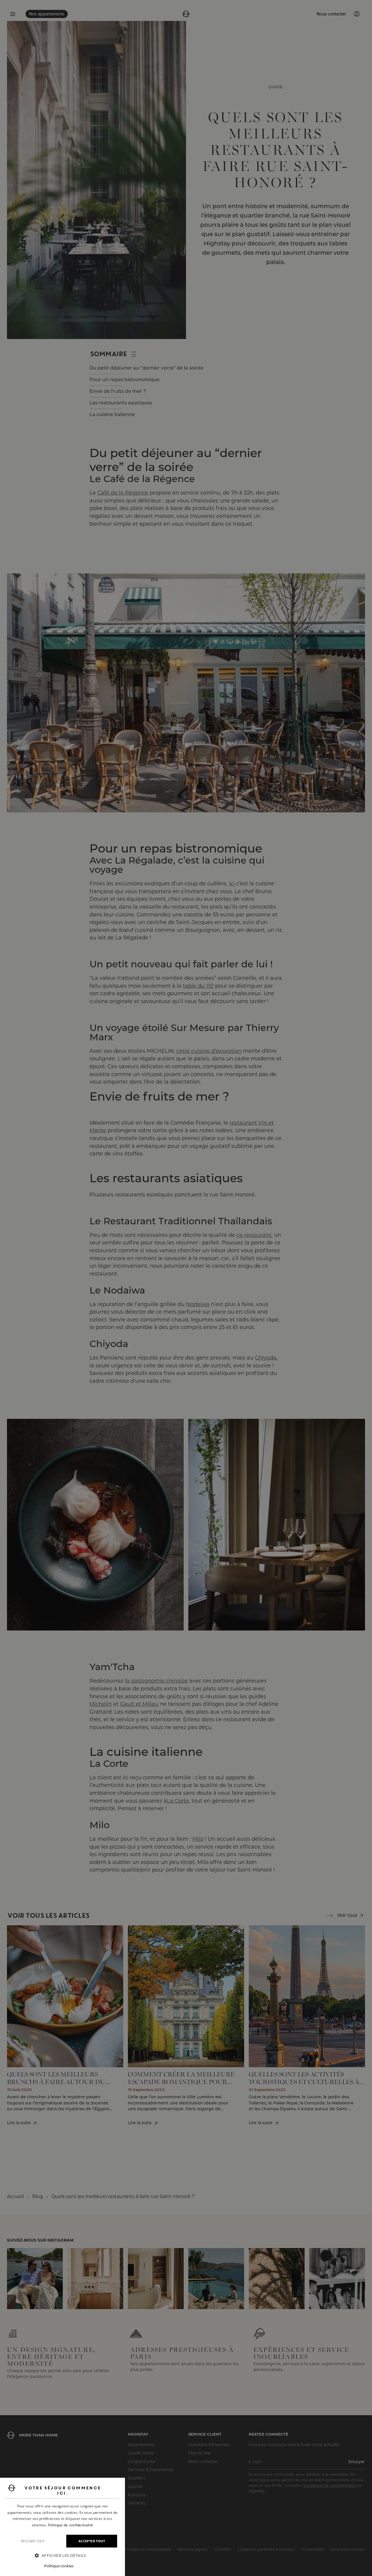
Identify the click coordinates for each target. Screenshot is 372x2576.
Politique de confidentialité (70, 2525)
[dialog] (62, 2527)
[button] (62, 2556)
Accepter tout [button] (92, 2541)
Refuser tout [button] (33, 2541)
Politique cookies (59, 2566)
